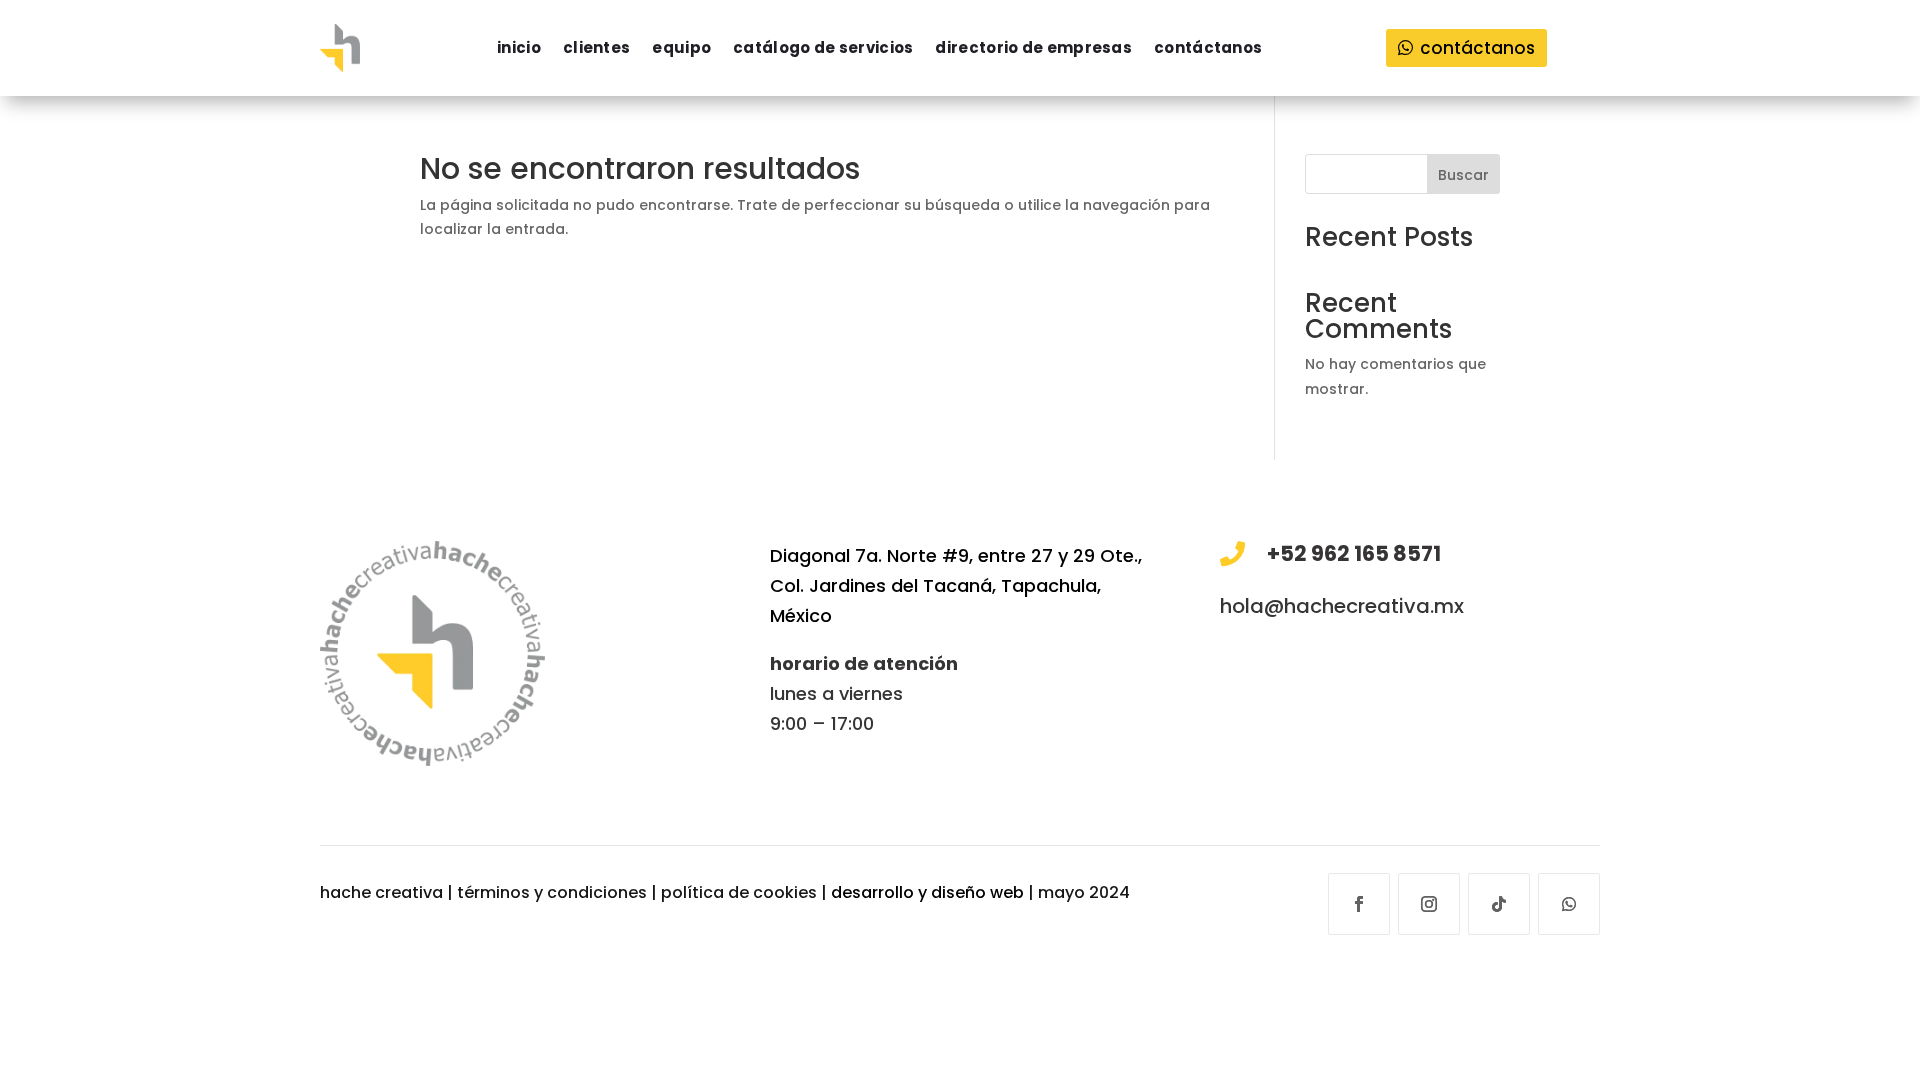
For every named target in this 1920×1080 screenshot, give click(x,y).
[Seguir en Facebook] (1359, 904)
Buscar (1463, 175)
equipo (681, 47)
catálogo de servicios (823, 47)
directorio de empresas (1033, 47)
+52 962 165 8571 (1354, 553)
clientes (596, 47)
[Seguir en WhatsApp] (1569, 904)
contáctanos (1208, 47)
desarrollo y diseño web (927, 892)
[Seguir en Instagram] (1429, 904)
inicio (519, 47)
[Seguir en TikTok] (1499, 904)
